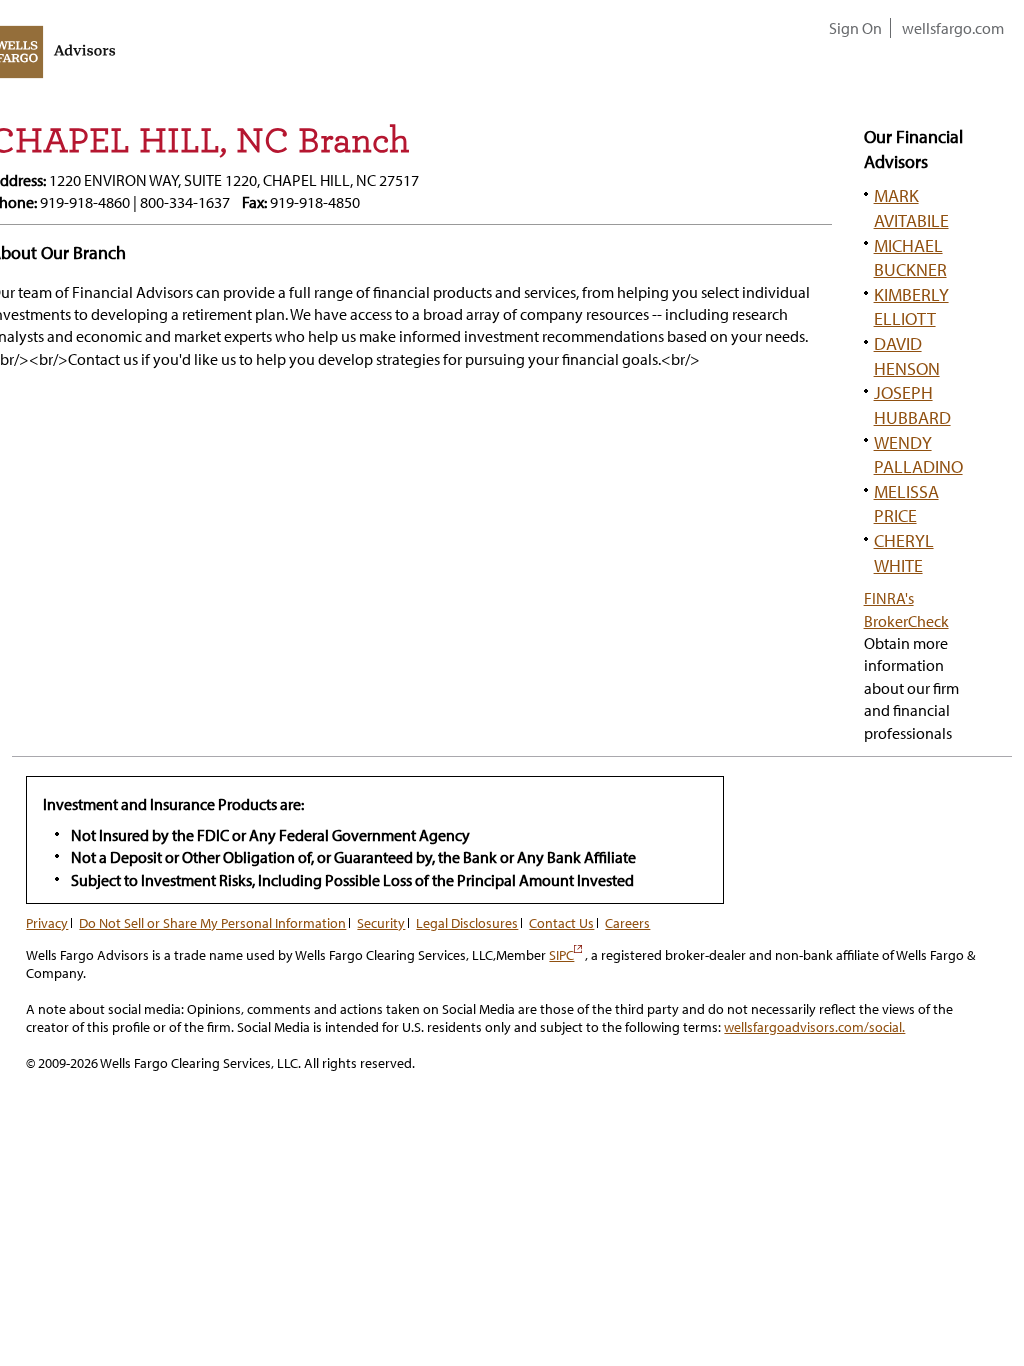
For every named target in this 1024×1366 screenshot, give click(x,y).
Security (381, 923)
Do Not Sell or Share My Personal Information (212, 923)
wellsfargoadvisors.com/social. (814, 1027)
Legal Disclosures (467, 923)
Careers (627, 923)
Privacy (47, 923)
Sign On (855, 28)
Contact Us (561, 923)
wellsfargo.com (953, 28)
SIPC (565, 955)
